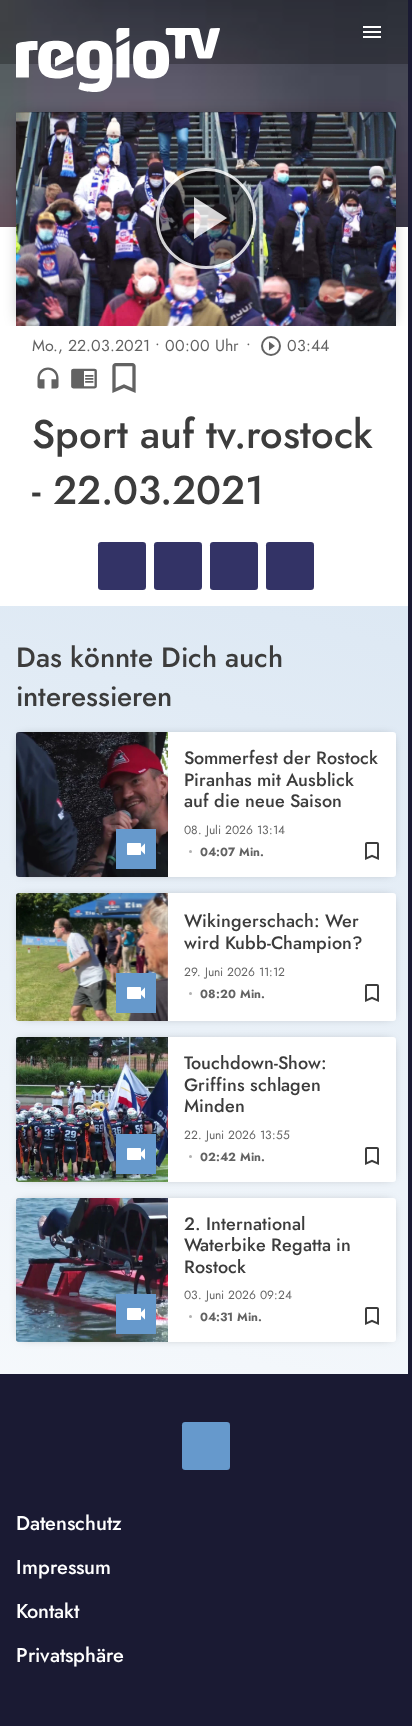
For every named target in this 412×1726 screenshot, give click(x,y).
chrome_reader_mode (84, 378)
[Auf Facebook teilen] (122, 566)
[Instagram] (206, 1446)
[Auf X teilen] (178, 566)
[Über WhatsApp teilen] (234, 566)
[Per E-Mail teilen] (290, 566)
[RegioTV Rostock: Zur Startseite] (118, 60)
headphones (48, 378)
